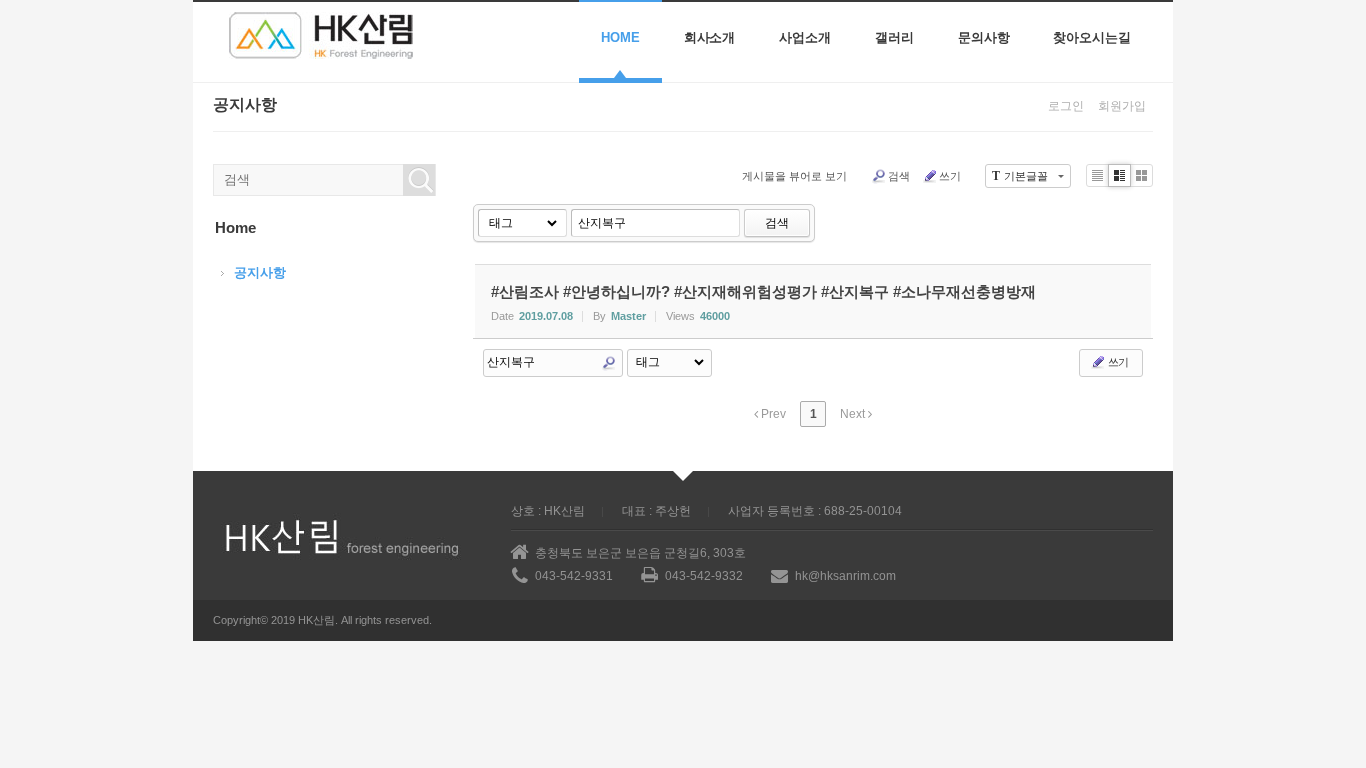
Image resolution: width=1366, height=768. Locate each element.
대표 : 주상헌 (656, 511)
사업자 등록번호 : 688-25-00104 (815, 511)
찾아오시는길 (1092, 37)
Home (620, 37)
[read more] (813, 301)
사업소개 (805, 37)
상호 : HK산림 (548, 511)
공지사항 (260, 272)
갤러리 (894, 37)
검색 (899, 176)
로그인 (1066, 106)
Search (609, 363)
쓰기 (950, 176)
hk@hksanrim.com (845, 576)
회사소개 (710, 37)
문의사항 (984, 37)
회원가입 (1122, 106)
